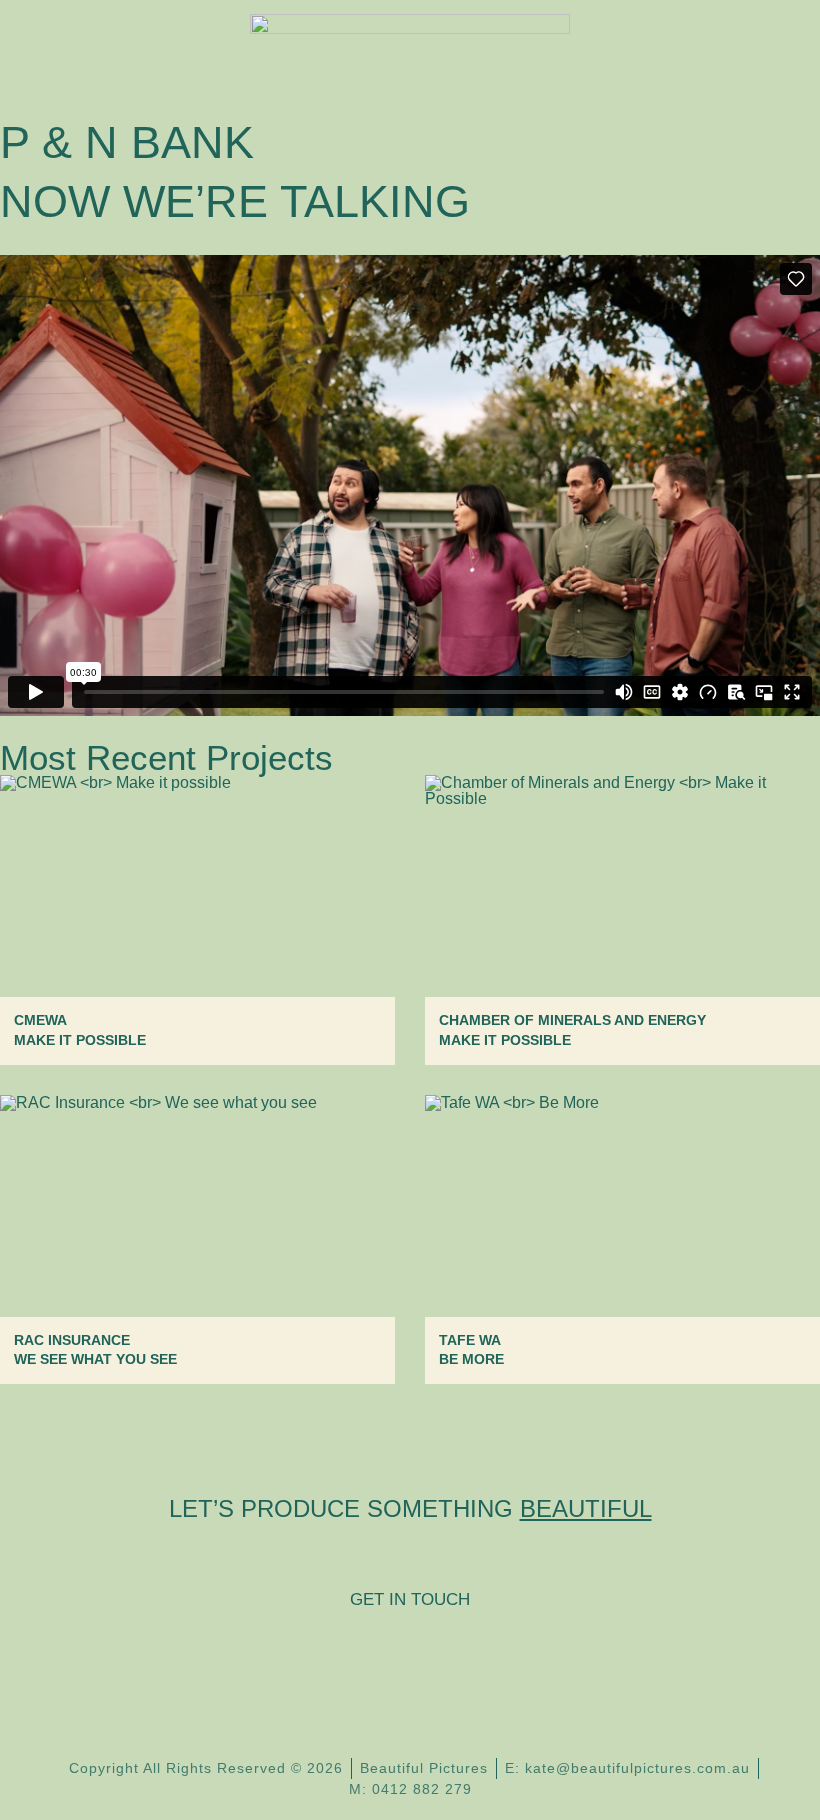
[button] (764, 45)
